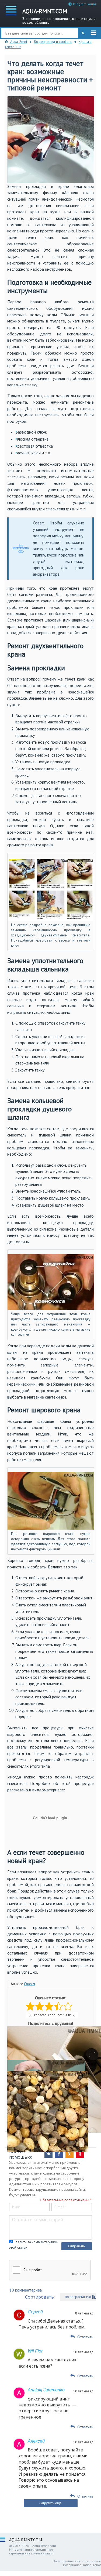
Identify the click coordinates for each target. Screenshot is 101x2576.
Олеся (29, 1984)
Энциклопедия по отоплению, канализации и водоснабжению (59, 16)
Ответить (85, 2337)
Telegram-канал (84, 4)
